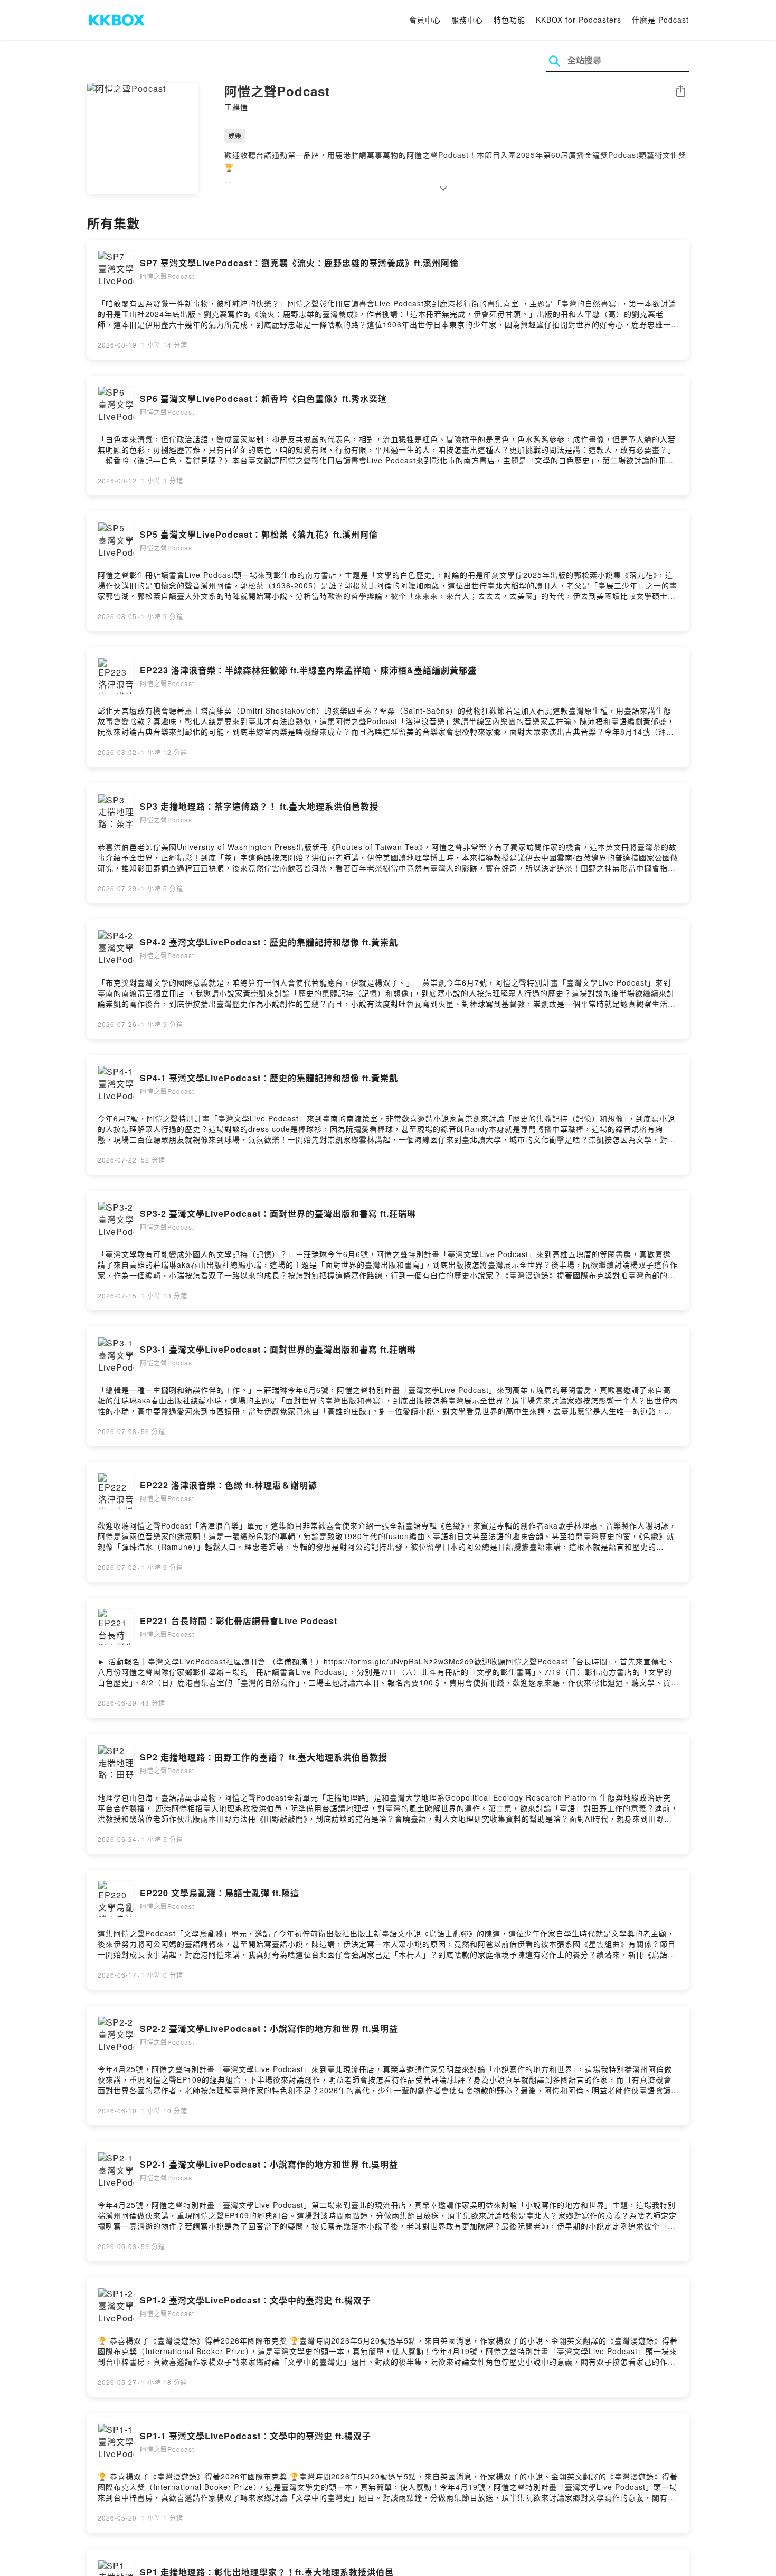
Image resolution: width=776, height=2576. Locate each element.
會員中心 (425, 20)
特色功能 (509, 20)
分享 (680, 92)
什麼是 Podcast (660, 20)
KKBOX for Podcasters (579, 20)
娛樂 (235, 135)
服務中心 (467, 20)
